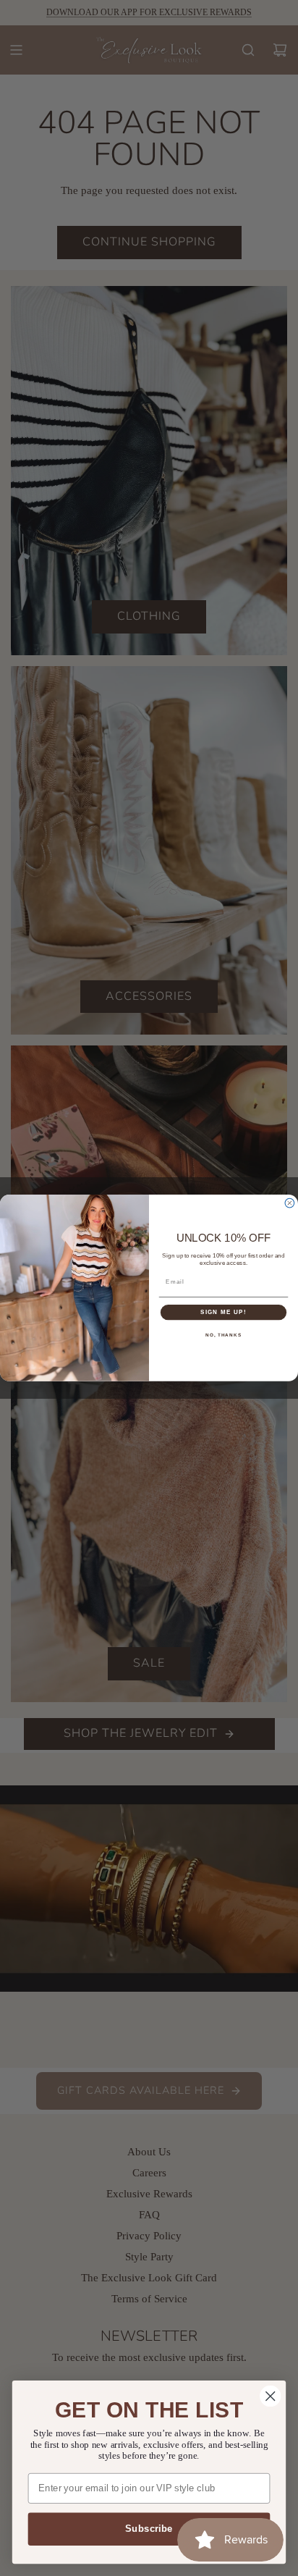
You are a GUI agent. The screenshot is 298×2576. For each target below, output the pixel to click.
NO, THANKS (223, 1335)
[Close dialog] (290, 1204)
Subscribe (149, 2529)
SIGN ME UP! (223, 1312)
